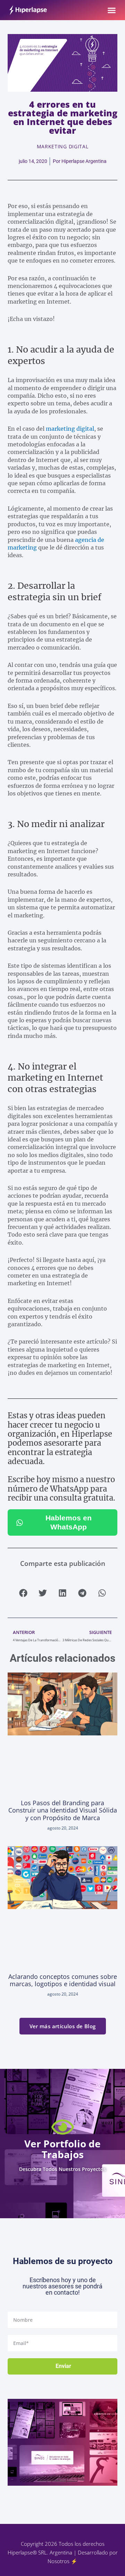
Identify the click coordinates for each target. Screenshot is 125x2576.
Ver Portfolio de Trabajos (62, 2149)
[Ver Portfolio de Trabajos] (63, 2127)
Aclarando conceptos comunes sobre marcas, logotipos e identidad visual (63, 1980)
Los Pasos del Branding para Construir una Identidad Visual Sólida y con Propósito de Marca (63, 1810)
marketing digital (70, 429)
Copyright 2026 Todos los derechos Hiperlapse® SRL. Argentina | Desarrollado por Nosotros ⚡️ (63, 2552)
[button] (112, 10)
